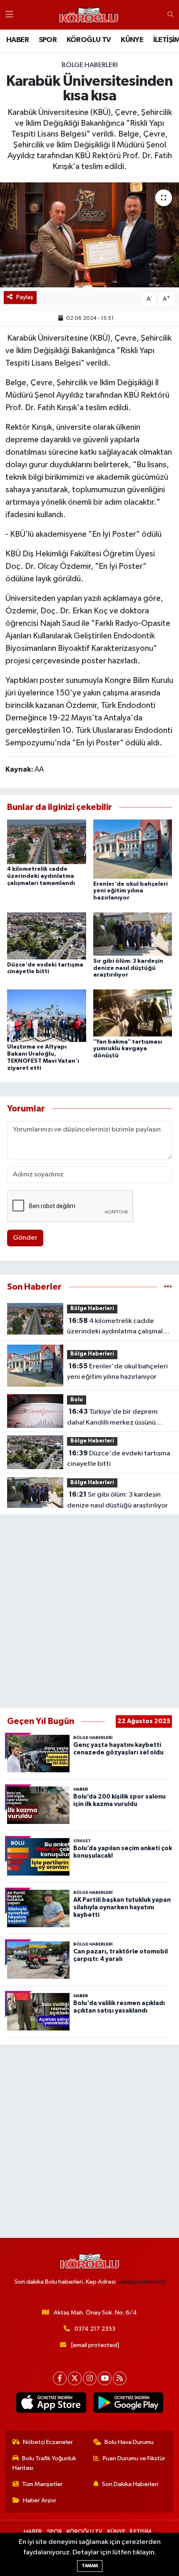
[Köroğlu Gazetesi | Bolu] (89, 15)
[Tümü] (168, 1287)
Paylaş (25, 297)
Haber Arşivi (39, 2500)
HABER (17, 40)
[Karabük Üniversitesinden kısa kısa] (89, 235)
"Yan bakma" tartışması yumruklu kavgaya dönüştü (128, 1049)
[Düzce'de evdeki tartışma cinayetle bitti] (47, 935)
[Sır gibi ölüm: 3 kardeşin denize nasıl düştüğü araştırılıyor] (133, 934)
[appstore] (51, 2404)
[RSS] (120, 2378)
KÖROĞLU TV (89, 40)
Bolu (77, 1400)
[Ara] (170, 15)
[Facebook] (60, 2378)
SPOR (48, 40)
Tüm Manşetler (42, 2484)
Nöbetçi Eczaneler (48, 2442)
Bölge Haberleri (90, 65)
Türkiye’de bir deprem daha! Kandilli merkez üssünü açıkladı (112, 1418)
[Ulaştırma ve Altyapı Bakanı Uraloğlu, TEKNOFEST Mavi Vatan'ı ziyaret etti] (47, 1015)
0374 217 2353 (95, 2329)
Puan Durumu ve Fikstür (134, 2458)
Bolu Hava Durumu (129, 2442)
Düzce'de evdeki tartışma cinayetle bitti (119, 1459)
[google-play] (128, 2404)
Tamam (90, 2566)
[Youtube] (105, 2378)
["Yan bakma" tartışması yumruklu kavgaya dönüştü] (133, 1013)
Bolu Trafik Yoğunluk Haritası (45, 2463)
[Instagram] (90, 2378)
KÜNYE (132, 40)
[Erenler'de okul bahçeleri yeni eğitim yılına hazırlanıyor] (133, 849)
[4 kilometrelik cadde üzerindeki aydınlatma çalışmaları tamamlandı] (47, 842)
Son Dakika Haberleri (130, 2484)
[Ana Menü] (9, 15)
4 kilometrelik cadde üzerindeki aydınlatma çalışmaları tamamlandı (41, 876)
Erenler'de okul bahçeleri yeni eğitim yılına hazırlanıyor (131, 891)
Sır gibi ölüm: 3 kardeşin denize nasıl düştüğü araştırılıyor (128, 968)
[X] (75, 2378)
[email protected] (141, 2282)
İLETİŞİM (141, 2532)
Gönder (25, 1238)
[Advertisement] (89, 1612)
